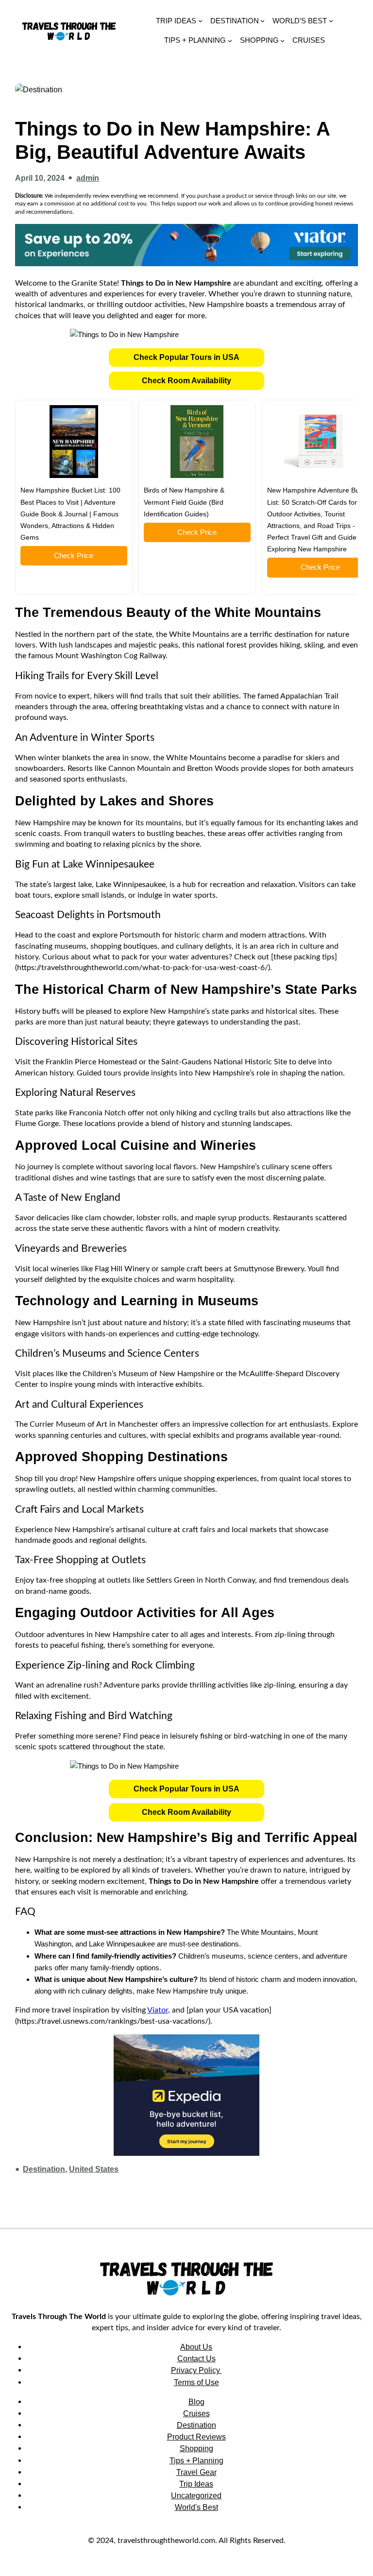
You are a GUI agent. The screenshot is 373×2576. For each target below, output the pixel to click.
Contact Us (196, 2358)
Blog (196, 2402)
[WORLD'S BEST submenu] (331, 21)
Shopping (196, 2448)
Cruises (196, 2413)
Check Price (74, 555)
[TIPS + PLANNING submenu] (230, 40)
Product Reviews (196, 2437)
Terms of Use (196, 2382)
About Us (196, 2347)
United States (94, 2169)
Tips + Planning (196, 2460)
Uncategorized (196, 2495)
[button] (186, 358)
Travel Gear (196, 2472)
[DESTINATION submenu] (263, 21)
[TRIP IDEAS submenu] (200, 21)
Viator (158, 2010)
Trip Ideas (196, 2484)
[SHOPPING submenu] (282, 40)
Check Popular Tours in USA (186, 357)
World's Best (196, 2507)
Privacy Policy (196, 2370)
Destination (44, 2169)
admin (88, 178)
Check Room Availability (186, 381)
